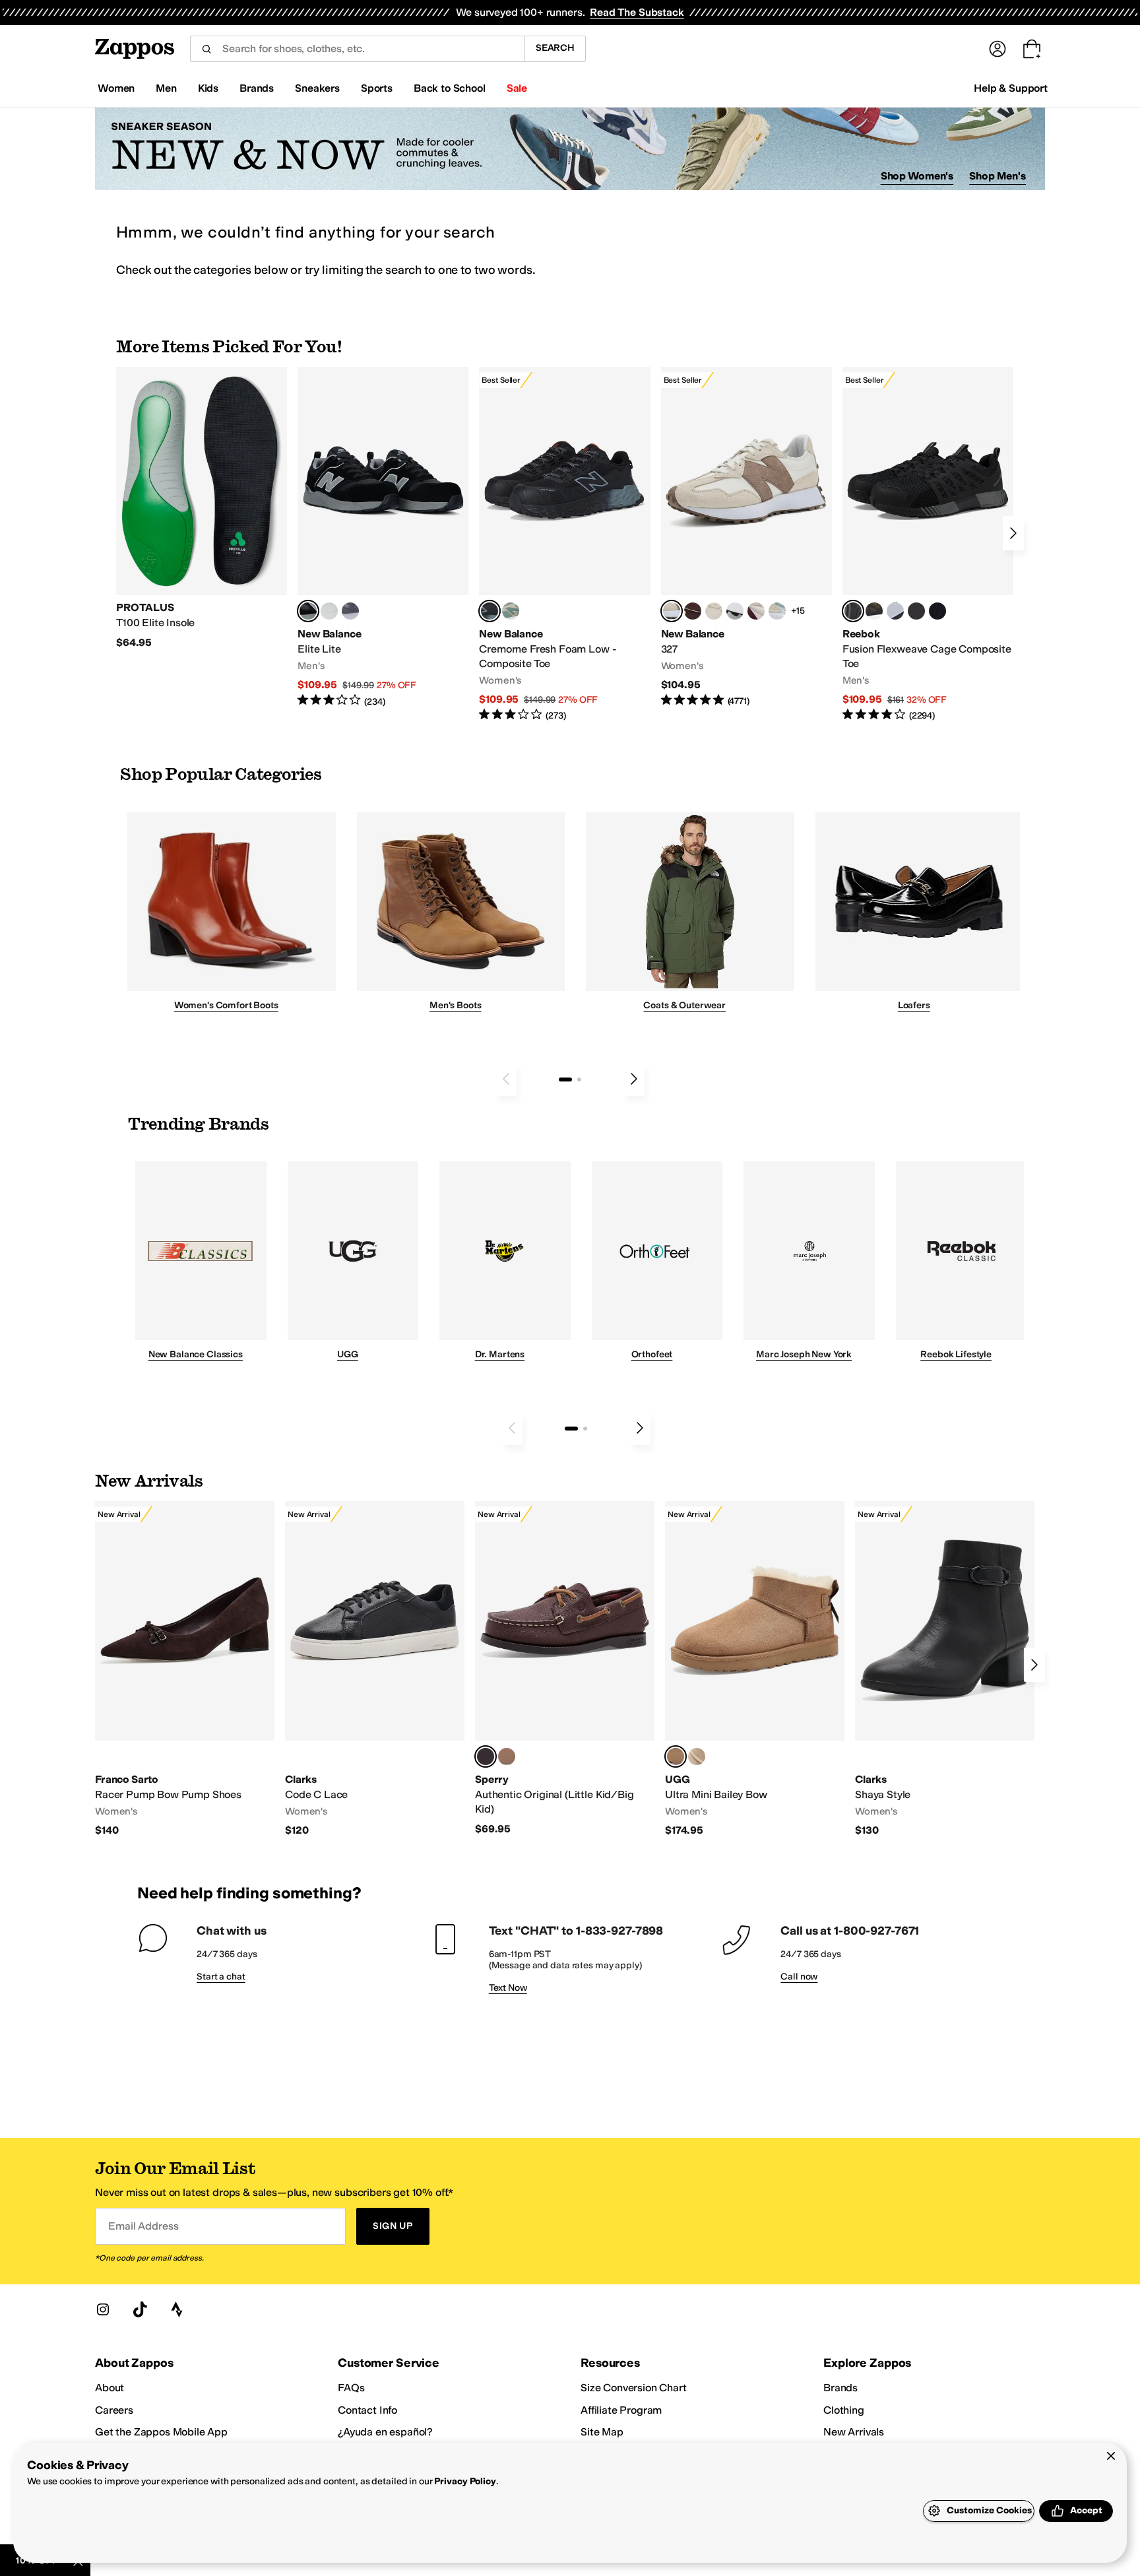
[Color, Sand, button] (697, 1756)
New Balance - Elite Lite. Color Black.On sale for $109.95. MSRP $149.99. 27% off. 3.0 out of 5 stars (383, 537)
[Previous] (506, 1079)
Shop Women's (917, 176)
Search (555, 48)
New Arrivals (854, 2432)
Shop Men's (997, 176)
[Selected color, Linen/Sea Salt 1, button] (672, 611)
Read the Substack (637, 12)
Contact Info (367, 2410)
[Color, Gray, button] (895, 611)
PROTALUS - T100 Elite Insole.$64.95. (202, 508)
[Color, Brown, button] (874, 611)
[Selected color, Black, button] (308, 611)
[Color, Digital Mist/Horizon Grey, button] (735, 611)
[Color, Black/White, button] (937, 611)
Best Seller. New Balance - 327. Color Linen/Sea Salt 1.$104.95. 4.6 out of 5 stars (746, 537)
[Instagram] (103, 2309)
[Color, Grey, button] (350, 611)
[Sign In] (997, 49)
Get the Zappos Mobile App (161, 2432)
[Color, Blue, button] (329, 611)
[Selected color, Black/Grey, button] (490, 611)
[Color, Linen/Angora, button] (714, 611)
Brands (840, 2388)
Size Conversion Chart (634, 2388)
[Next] (1013, 533)
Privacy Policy (465, 2481)
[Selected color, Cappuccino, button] (486, 1756)
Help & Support (1011, 88)
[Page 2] (579, 1079)
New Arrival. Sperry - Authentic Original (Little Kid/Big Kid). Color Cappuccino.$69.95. (565, 1668)
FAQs (351, 2388)
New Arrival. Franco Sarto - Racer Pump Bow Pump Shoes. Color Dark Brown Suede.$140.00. (185, 1669)
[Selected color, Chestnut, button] (676, 1756)
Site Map (602, 2432)
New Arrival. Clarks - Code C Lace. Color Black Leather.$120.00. (375, 1669)
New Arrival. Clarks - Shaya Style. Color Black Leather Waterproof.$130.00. (945, 1669)
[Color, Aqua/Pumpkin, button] (511, 611)
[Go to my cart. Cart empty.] (1032, 49)
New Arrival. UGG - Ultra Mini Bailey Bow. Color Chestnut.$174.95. (755, 1669)
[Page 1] (565, 1079)
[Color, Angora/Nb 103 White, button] (777, 611)
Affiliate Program (621, 2410)
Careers (114, 2410)
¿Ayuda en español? (385, 2432)
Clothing (844, 2410)
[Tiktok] (140, 2309)
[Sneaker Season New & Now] (570, 149)
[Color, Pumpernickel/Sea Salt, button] (693, 611)
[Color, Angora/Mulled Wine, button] (756, 611)
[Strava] (177, 2309)
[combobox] (357, 49)
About (110, 2388)
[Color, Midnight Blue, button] (507, 1756)
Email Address (143, 2226)
